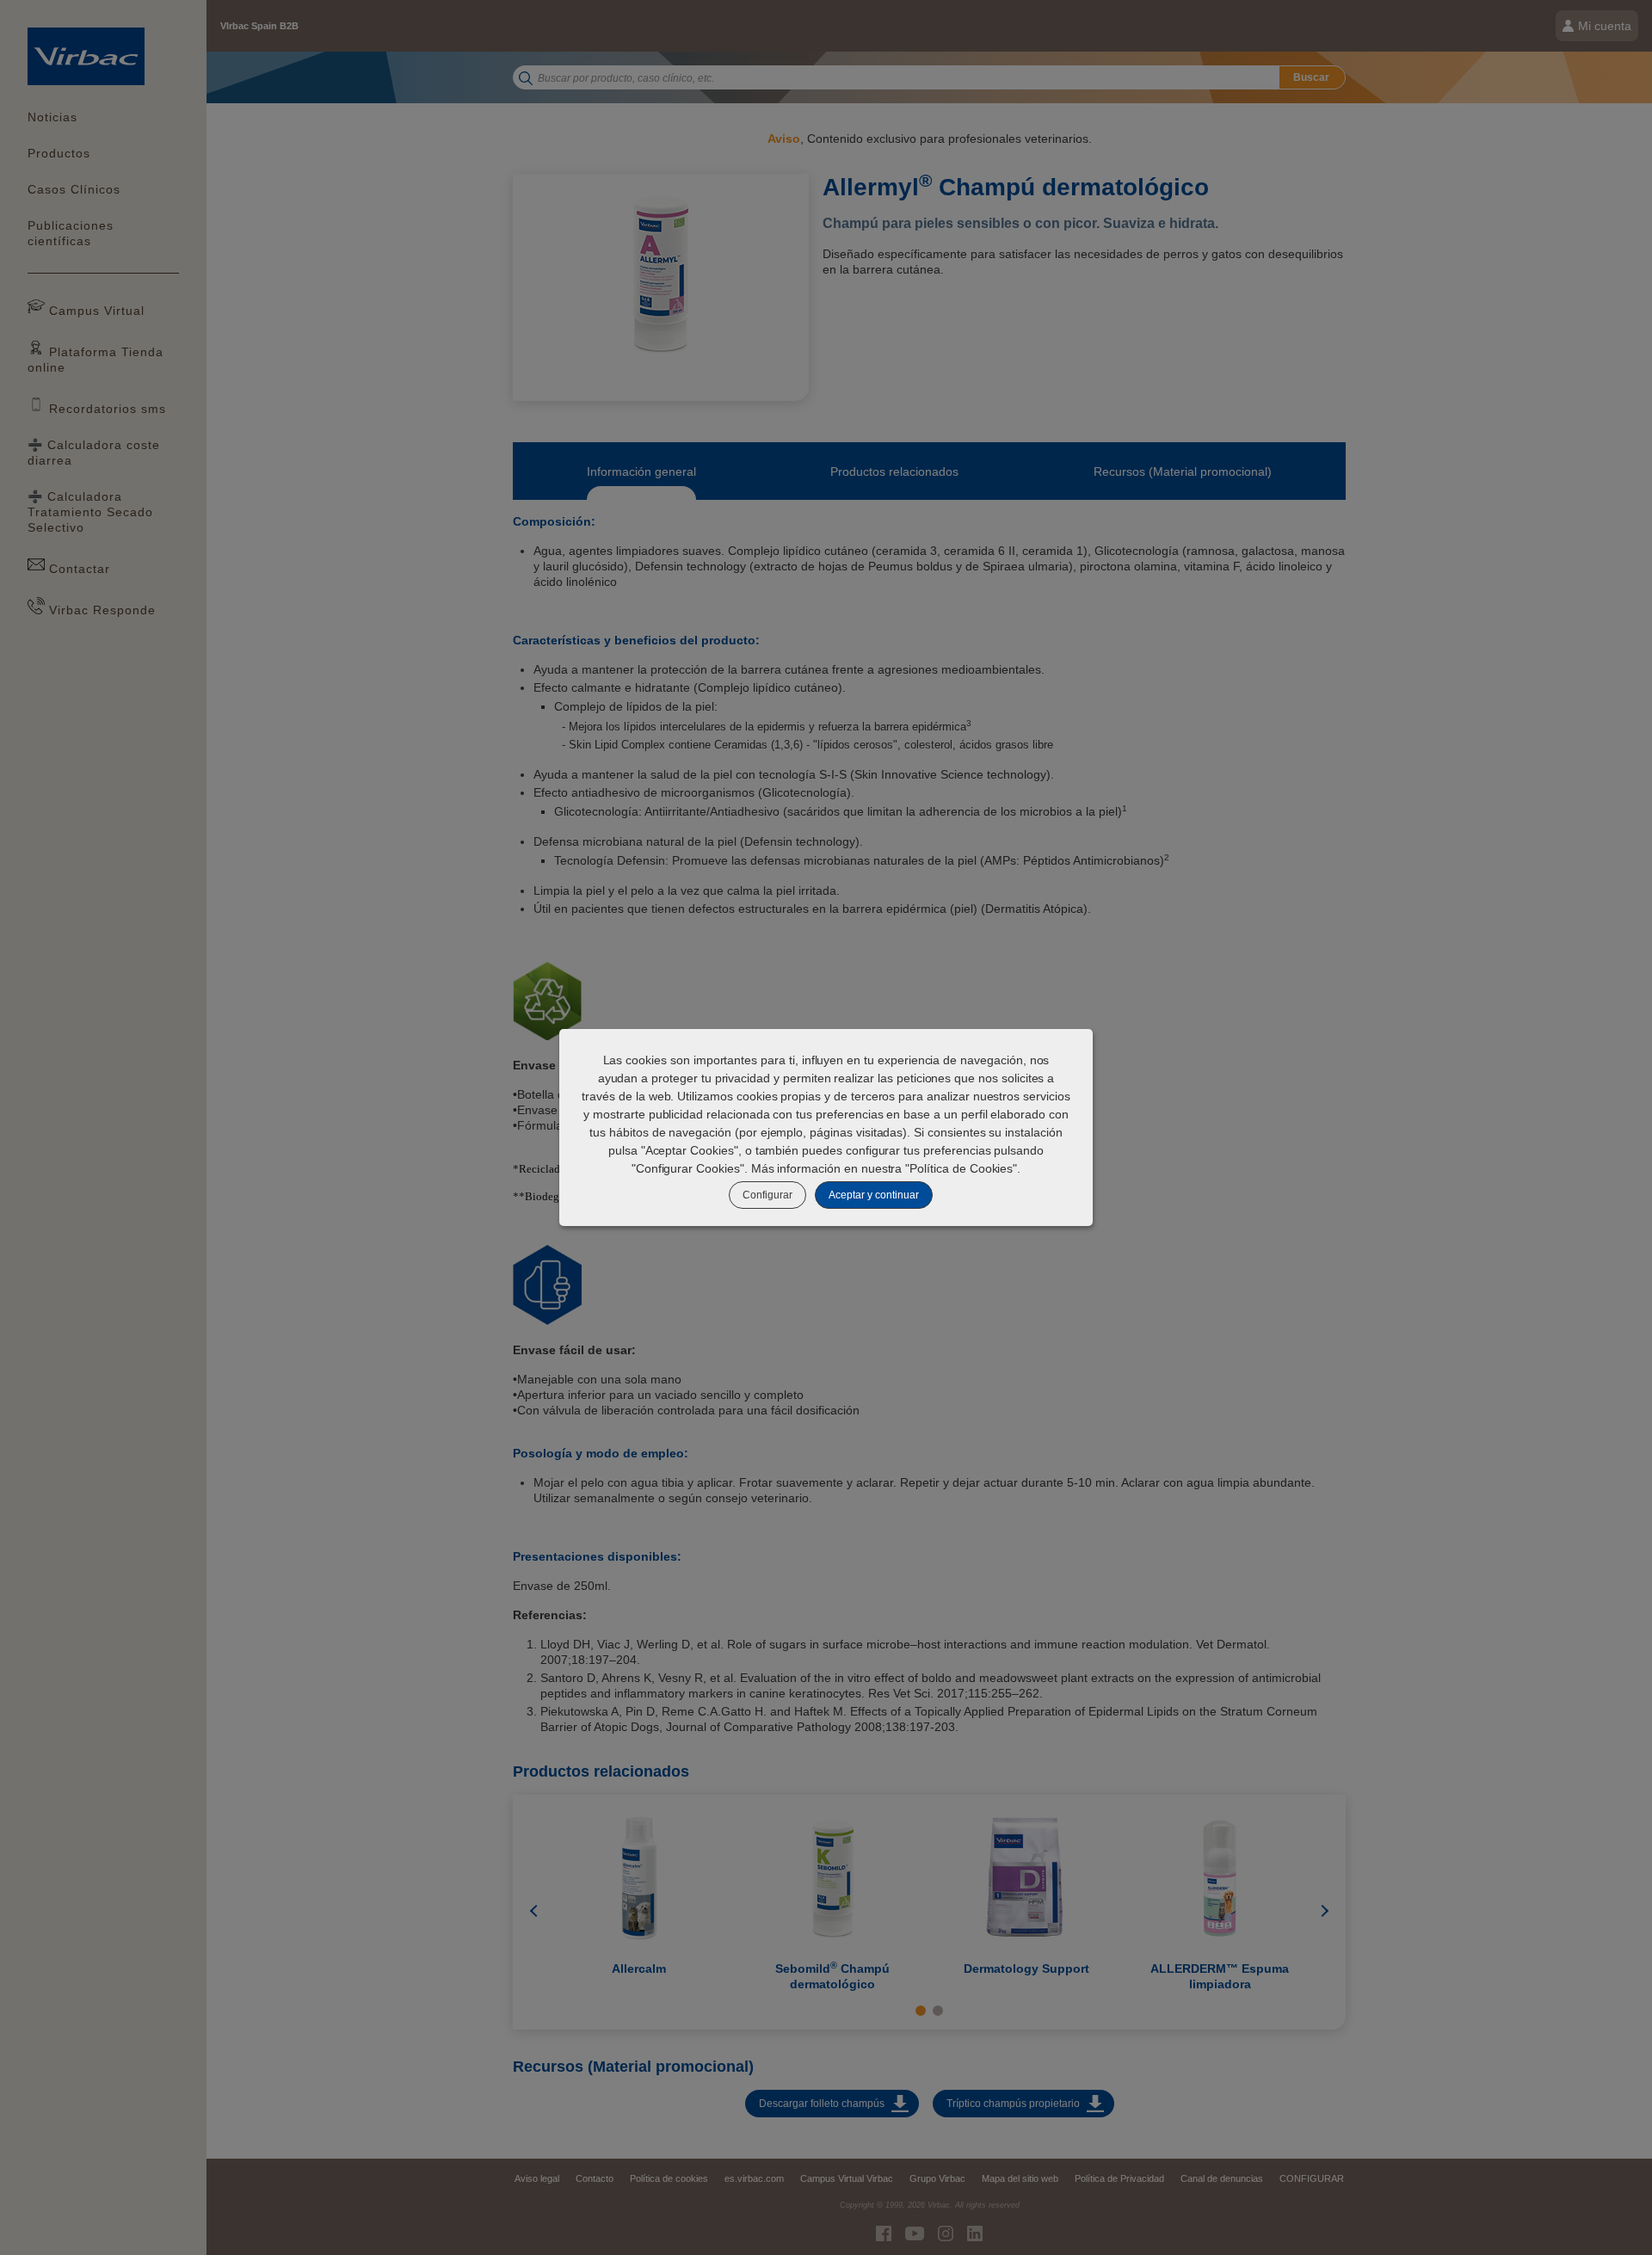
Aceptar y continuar (874, 1195)
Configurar (767, 1195)
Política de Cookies (961, 1168)
